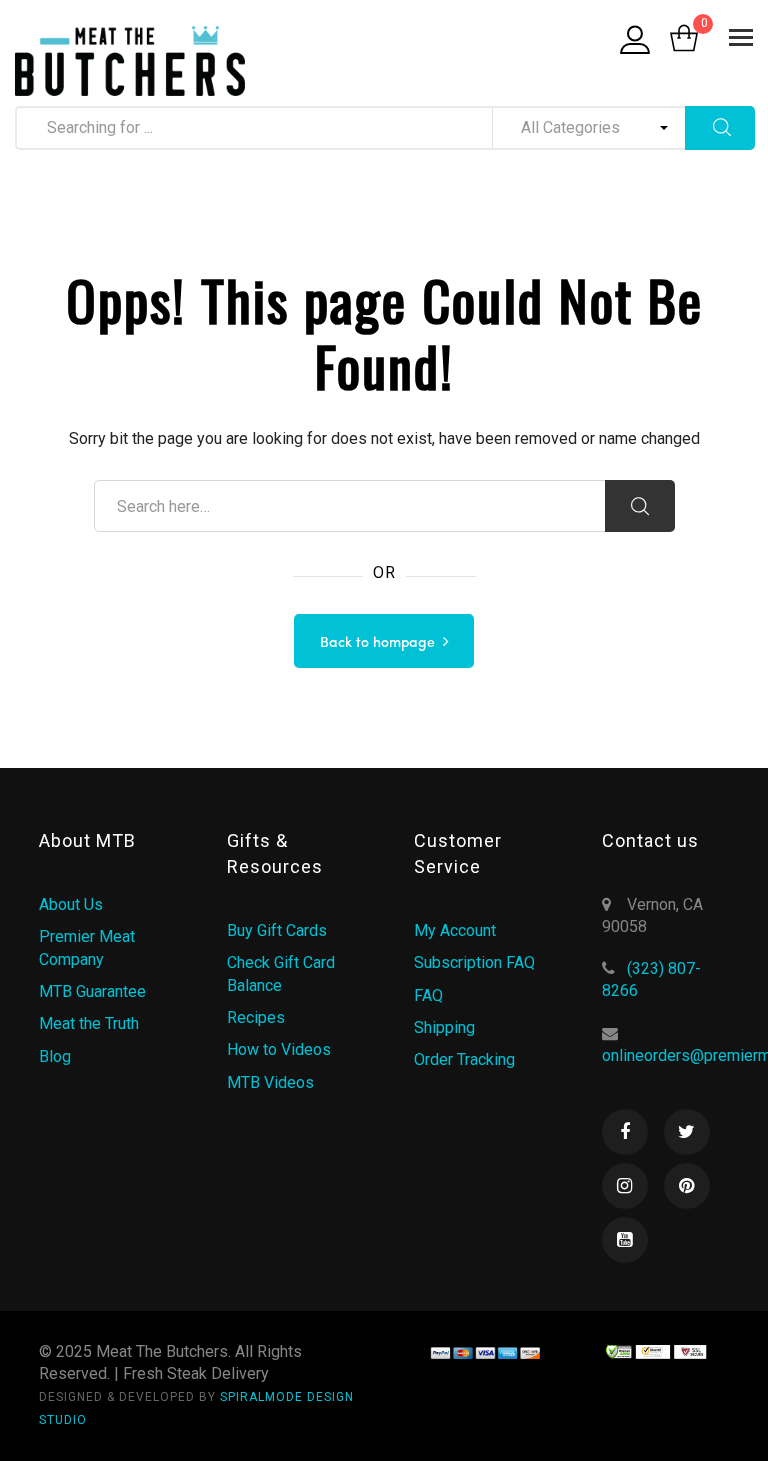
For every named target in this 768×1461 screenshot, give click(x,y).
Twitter (687, 1132)
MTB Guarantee (92, 991)
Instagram (625, 1186)
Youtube (625, 1240)
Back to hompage (377, 643)
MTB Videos (270, 1082)
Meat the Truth (89, 1023)
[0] (684, 40)
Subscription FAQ (474, 962)
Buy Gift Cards (277, 930)
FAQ (428, 995)
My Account (455, 930)
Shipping (444, 1027)
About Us (71, 904)
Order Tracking (464, 1059)
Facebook (625, 1132)
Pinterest (687, 1186)
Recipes (256, 1017)
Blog (55, 1056)
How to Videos (279, 1049)
